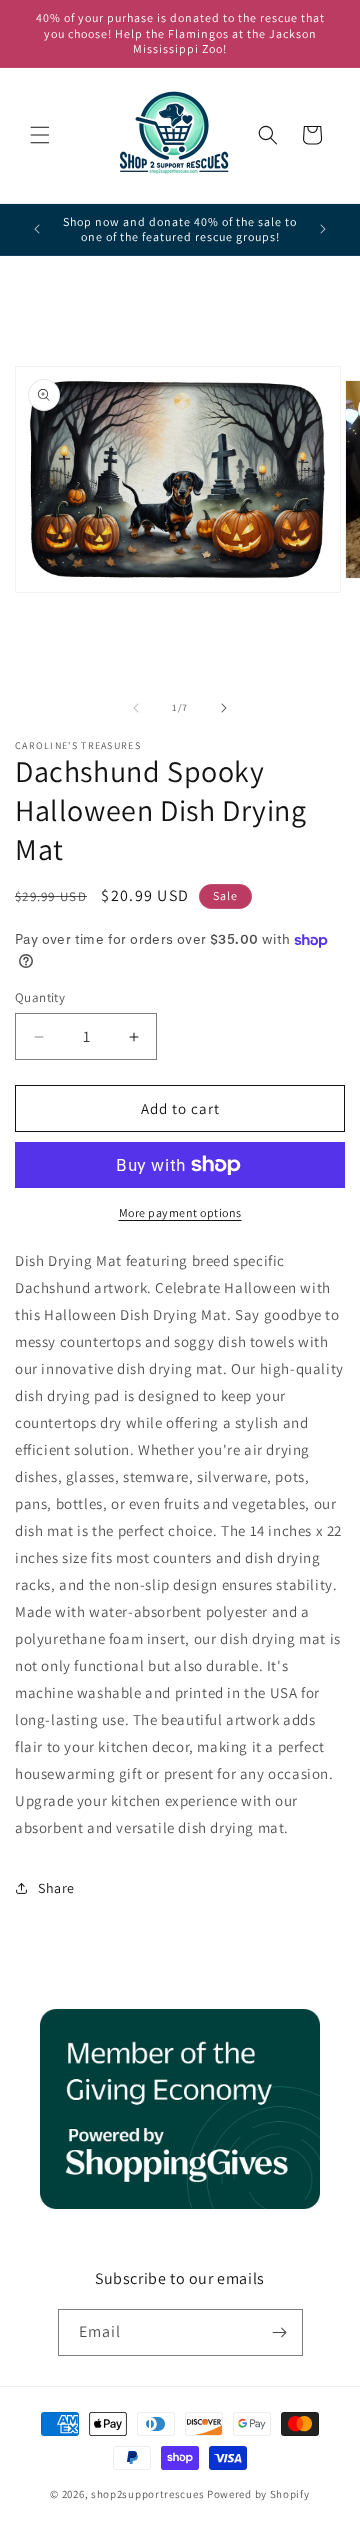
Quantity (40, 997)
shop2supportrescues (147, 2494)
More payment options (180, 1212)
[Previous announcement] (37, 229)
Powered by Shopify (258, 2494)
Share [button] (56, 1888)
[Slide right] (224, 708)
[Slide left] (136, 708)
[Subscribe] (280, 2332)
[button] (40, 135)
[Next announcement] (323, 229)
